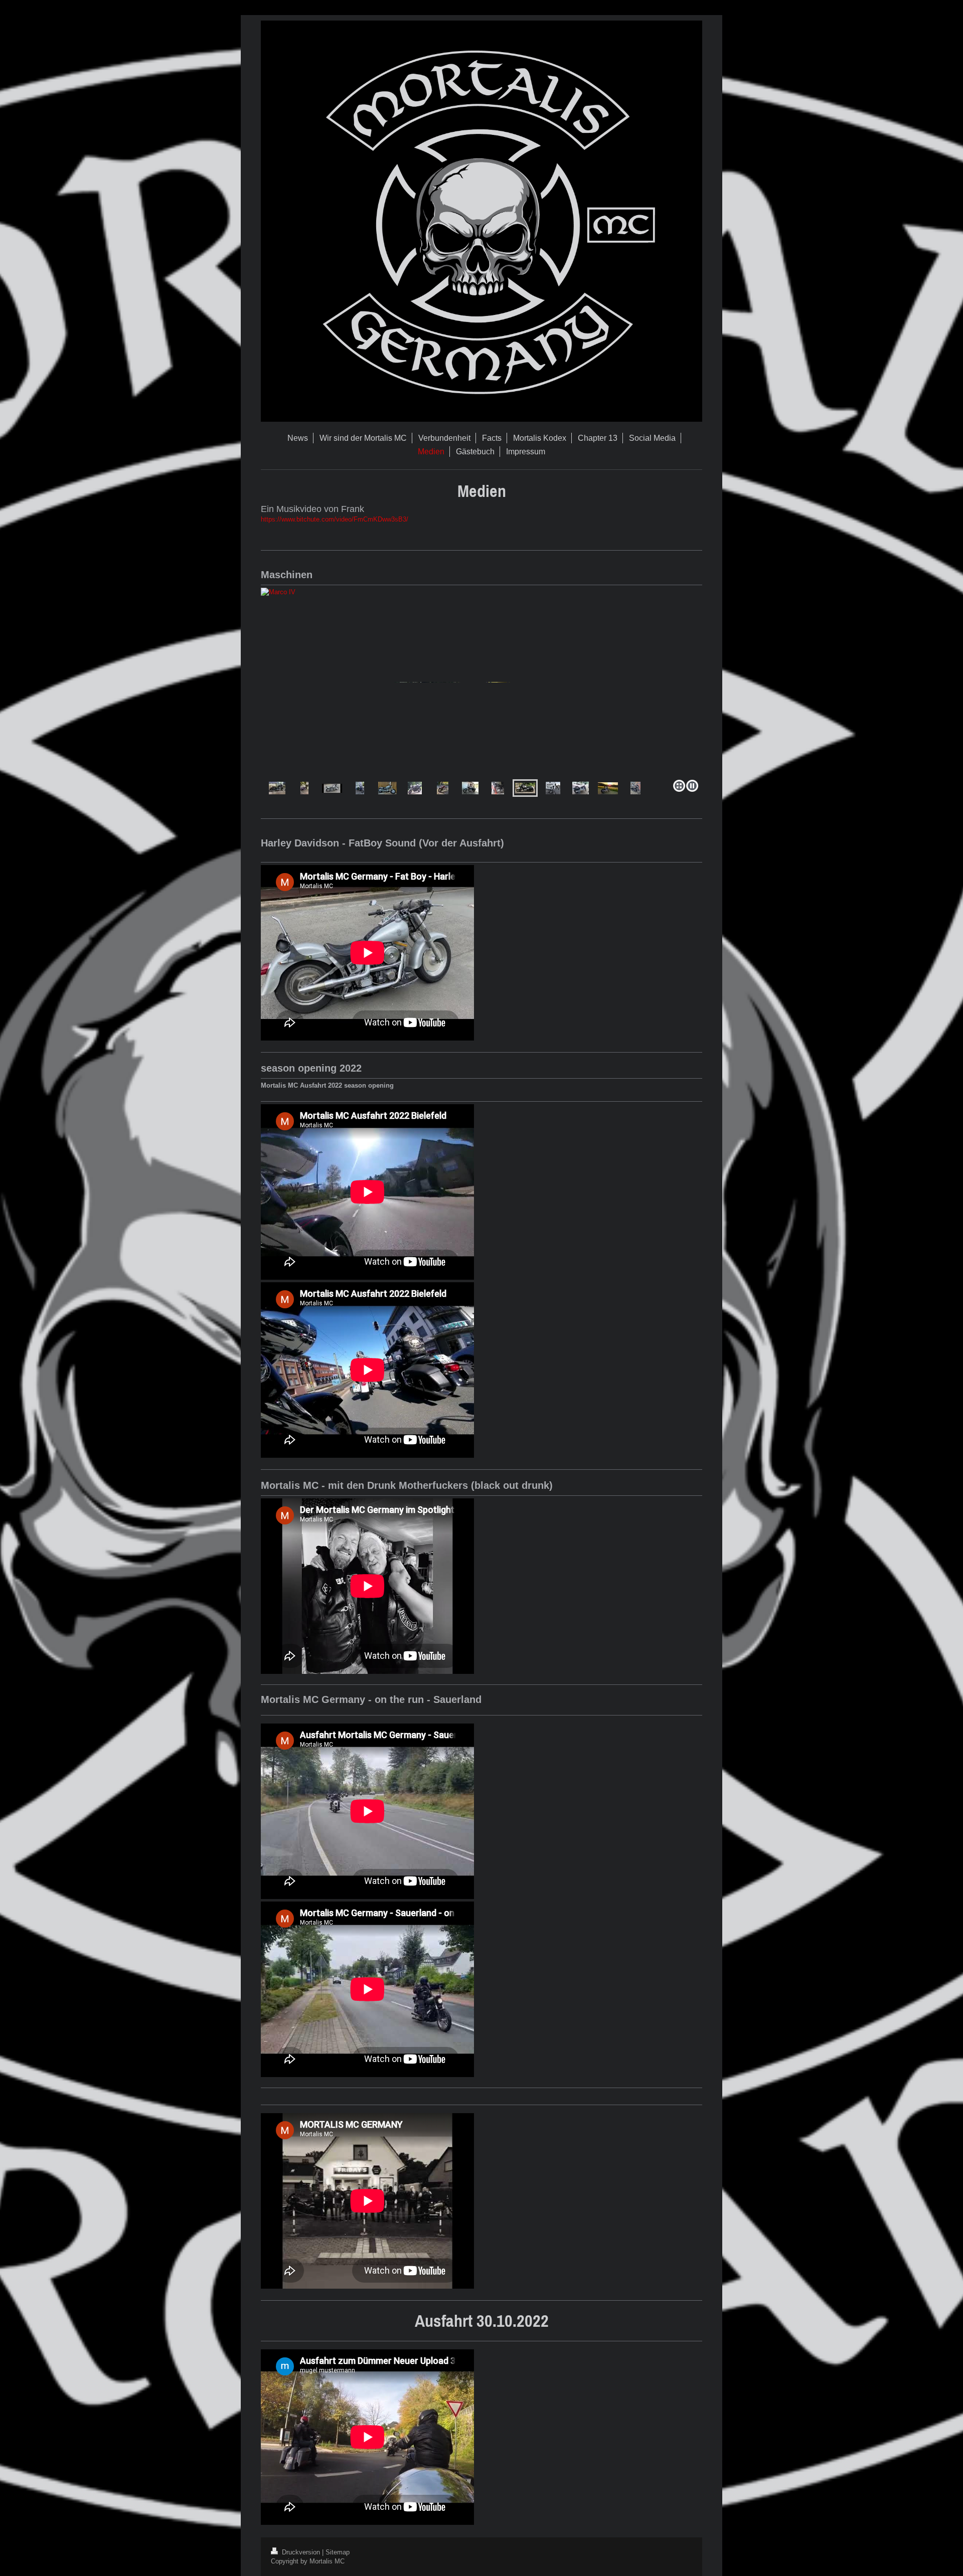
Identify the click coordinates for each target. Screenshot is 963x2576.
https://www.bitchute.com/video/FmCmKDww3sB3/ (335, 519)
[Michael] (332, 788)
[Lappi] (470, 788)
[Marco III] (498, 788)
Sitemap (338, 2552)
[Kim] (443, 788)
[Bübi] (277, 788)
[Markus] (360, 788)
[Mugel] (581, 788)
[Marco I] (387, 788)
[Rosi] (635, 788)
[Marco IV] (525, 788)
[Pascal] (304, 788)
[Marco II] (415, 788)
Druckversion (301, 2552)
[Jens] (464, 682)
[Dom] (608, 788)
